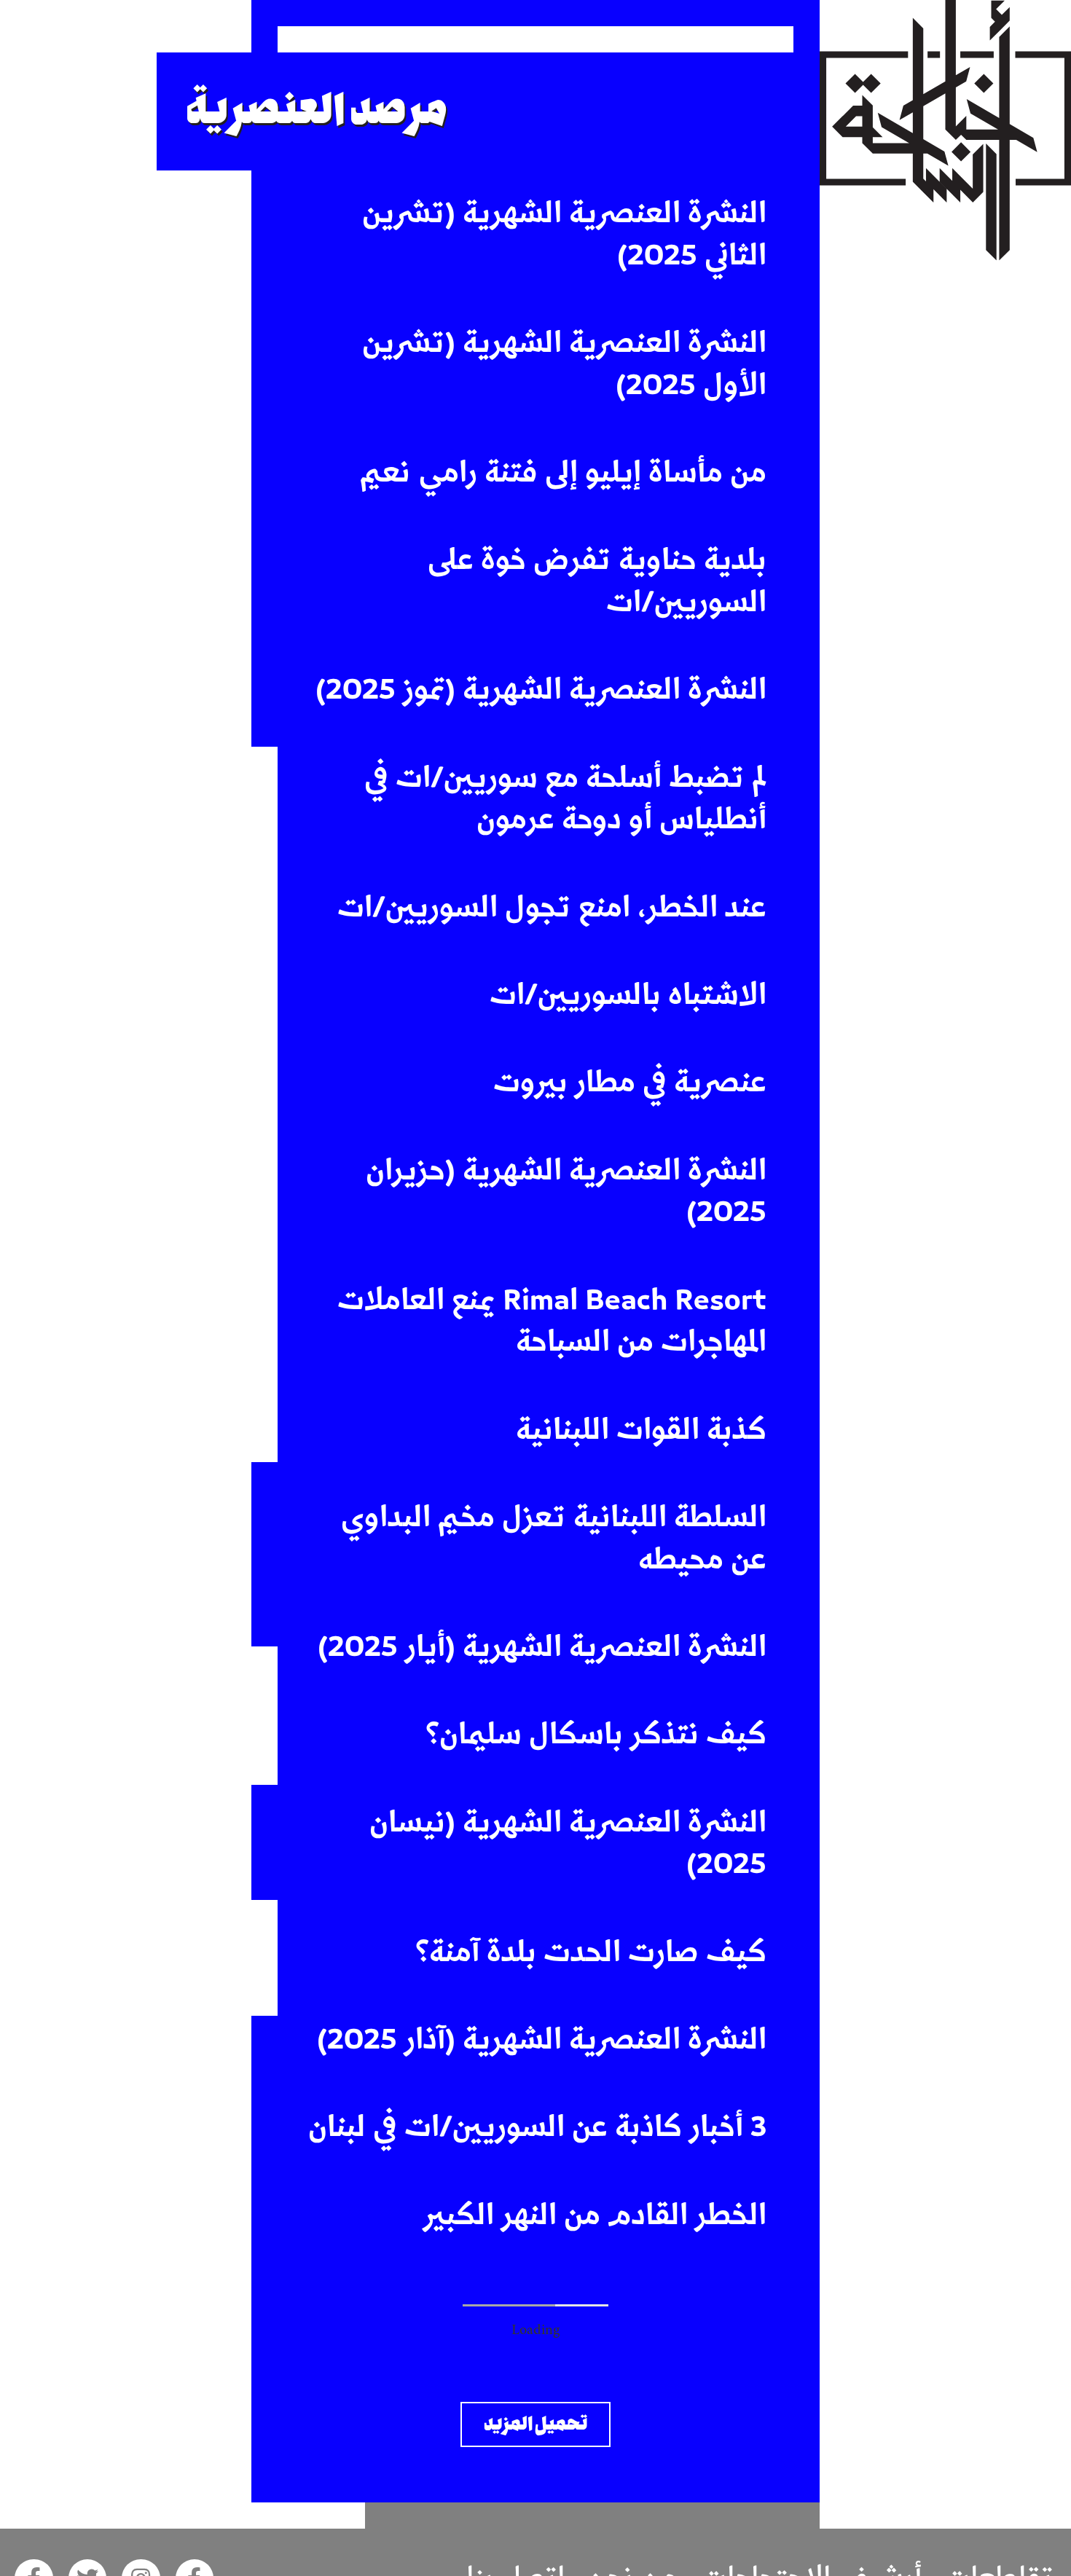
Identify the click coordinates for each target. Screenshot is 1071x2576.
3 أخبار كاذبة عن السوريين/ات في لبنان (537, 2127)
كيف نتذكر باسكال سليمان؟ (596, 1735)
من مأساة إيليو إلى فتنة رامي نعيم (563, 473)
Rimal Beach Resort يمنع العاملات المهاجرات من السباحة (552, 1322)
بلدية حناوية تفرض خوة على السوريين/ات (597, 581)
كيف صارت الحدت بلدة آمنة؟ (591, 1952)
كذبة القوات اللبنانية (641, 1430)
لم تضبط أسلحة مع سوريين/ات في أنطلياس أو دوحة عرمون (565, 799)
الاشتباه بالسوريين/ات (628, 995)
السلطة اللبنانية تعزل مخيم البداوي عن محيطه (554, 1539)
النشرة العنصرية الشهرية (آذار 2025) (542, 2040)
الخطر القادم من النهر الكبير (595, 2215)
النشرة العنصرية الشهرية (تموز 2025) (541, 690)
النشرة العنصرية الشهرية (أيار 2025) (542, 1647)
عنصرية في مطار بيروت (630, 1083)
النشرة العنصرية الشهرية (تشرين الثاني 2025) (564, 235)
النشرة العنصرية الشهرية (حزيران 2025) (566, 1192)
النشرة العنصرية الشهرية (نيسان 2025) (568, 1844)
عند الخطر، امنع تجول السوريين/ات (552, 908)
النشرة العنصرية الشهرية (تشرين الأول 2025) (564, 364)
